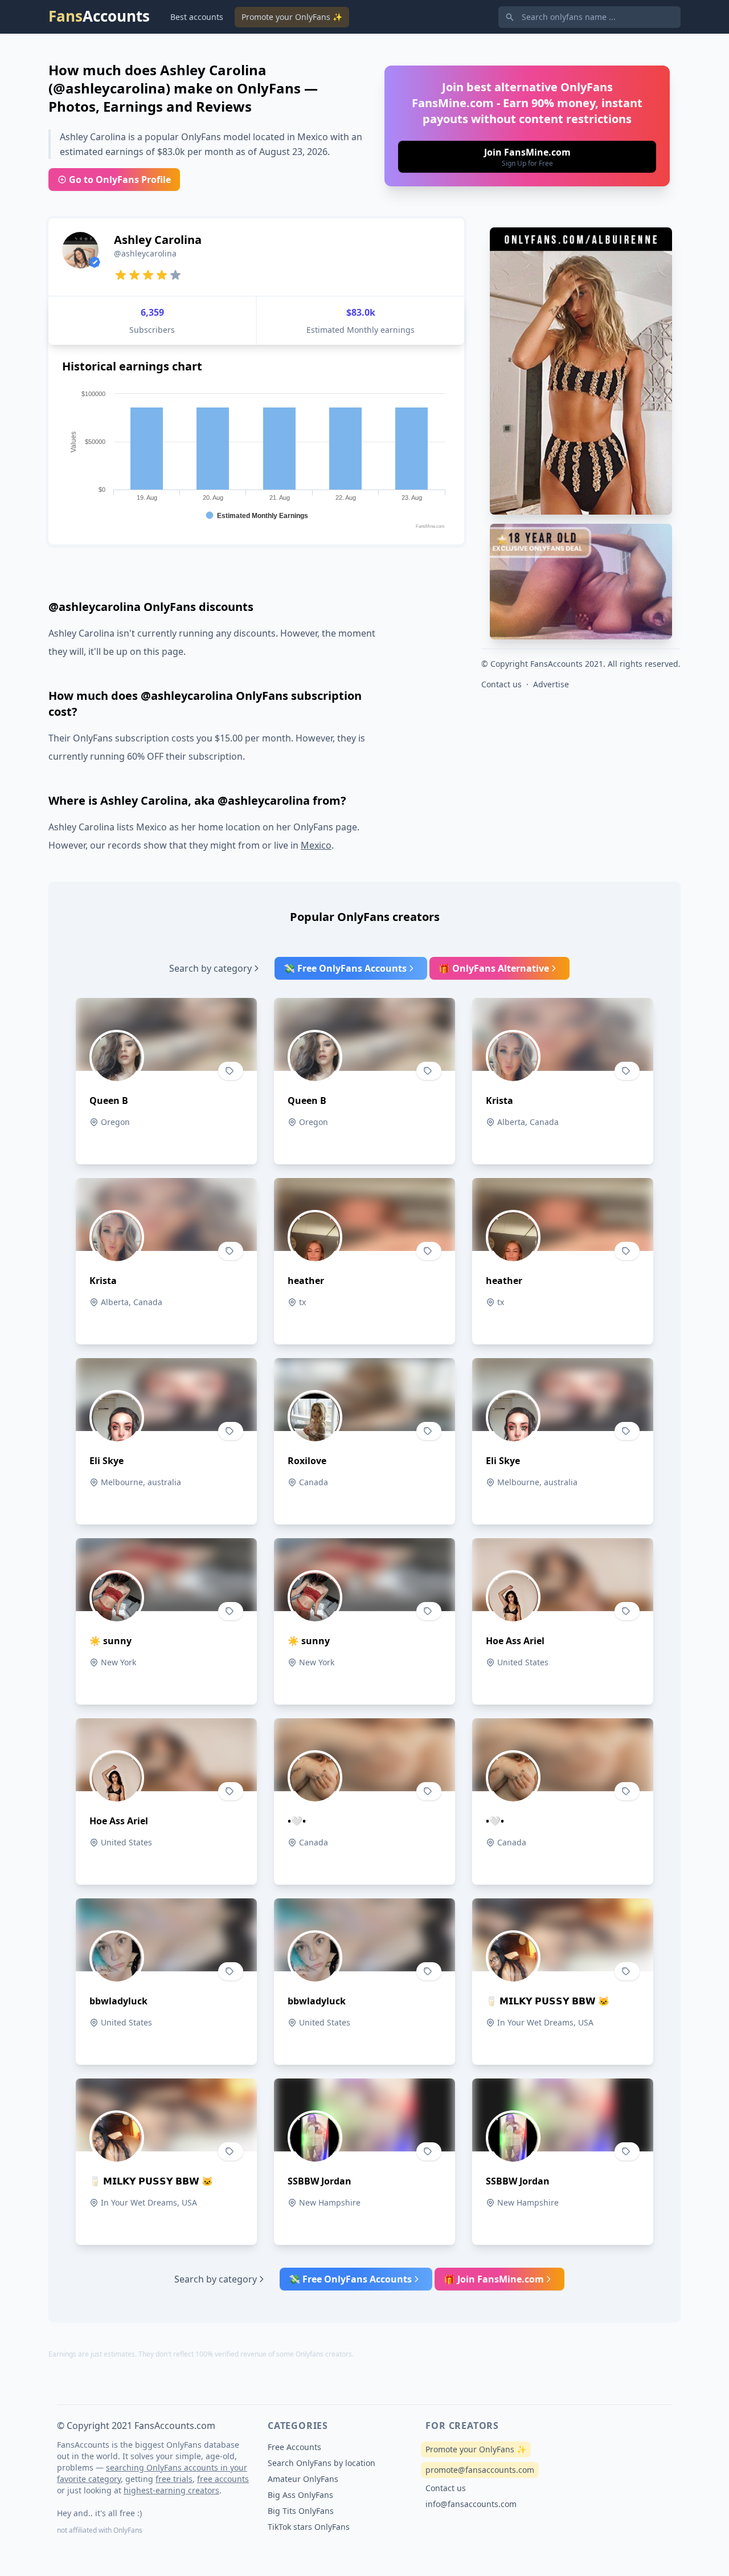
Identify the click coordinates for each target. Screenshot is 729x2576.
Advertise (551, 684)
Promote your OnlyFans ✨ (292, 17)
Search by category (210, 968)
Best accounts (197, 17)
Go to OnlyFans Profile (120, 180)
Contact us (501, 684)
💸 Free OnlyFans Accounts (345, 968)
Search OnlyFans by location (322, 2463)
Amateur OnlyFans (303, 2479)
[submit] (527, 157)
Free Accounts (294, 2447)
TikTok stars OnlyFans (309, 2527)
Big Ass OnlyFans (300, 2495)
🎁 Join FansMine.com (494, 2279)
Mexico (316, 845)
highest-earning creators (171, 2490)
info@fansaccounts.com (471, 2504)
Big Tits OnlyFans (301, 2511)
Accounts (99, 16)
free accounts (223, 2479)
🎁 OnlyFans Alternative (494, 968)
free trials (174, 2479)
